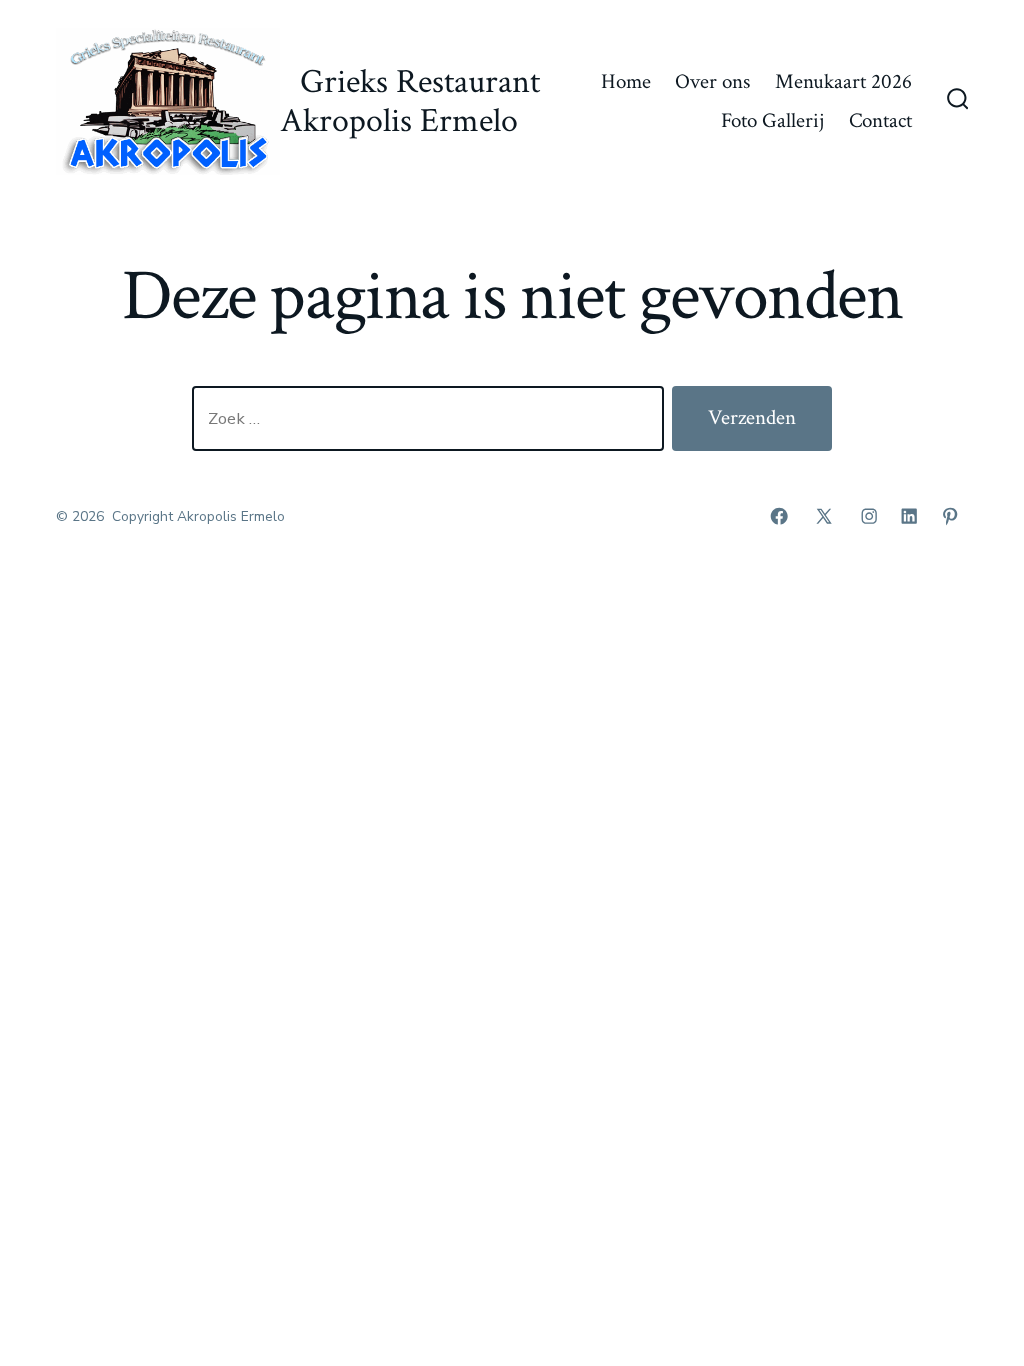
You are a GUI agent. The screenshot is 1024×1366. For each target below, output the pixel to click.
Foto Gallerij (772, 120)
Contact (880, 120)
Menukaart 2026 (843, 81)
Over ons (712, 81)
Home (626, 81)
